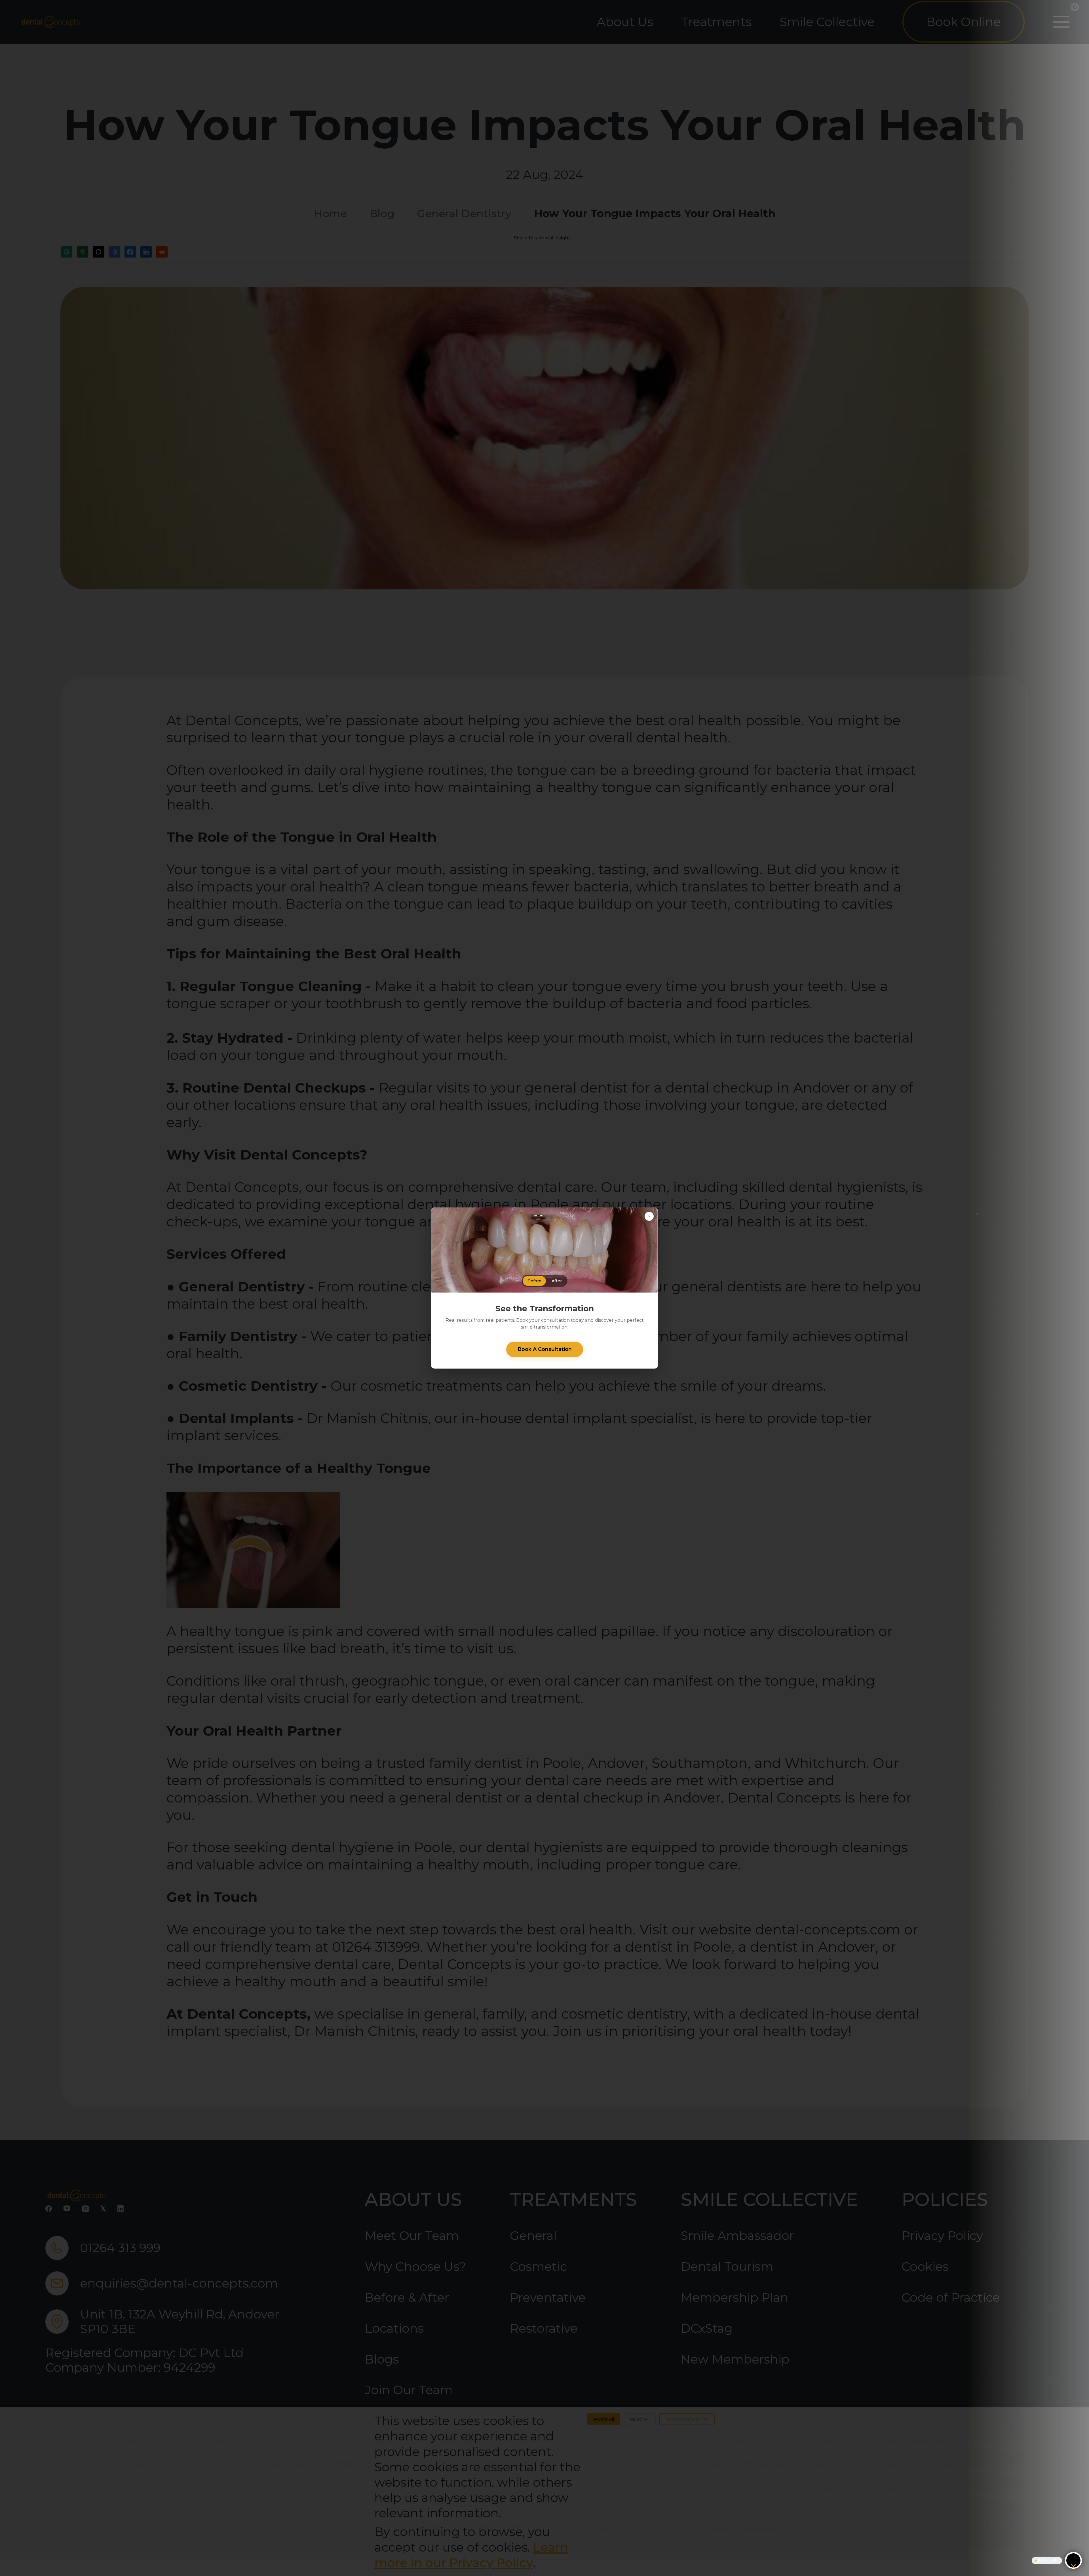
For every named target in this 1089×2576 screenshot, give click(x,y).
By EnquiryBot (1049, 2560)
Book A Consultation (545, 1349)
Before (534, 1281)
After (557, 1281)
